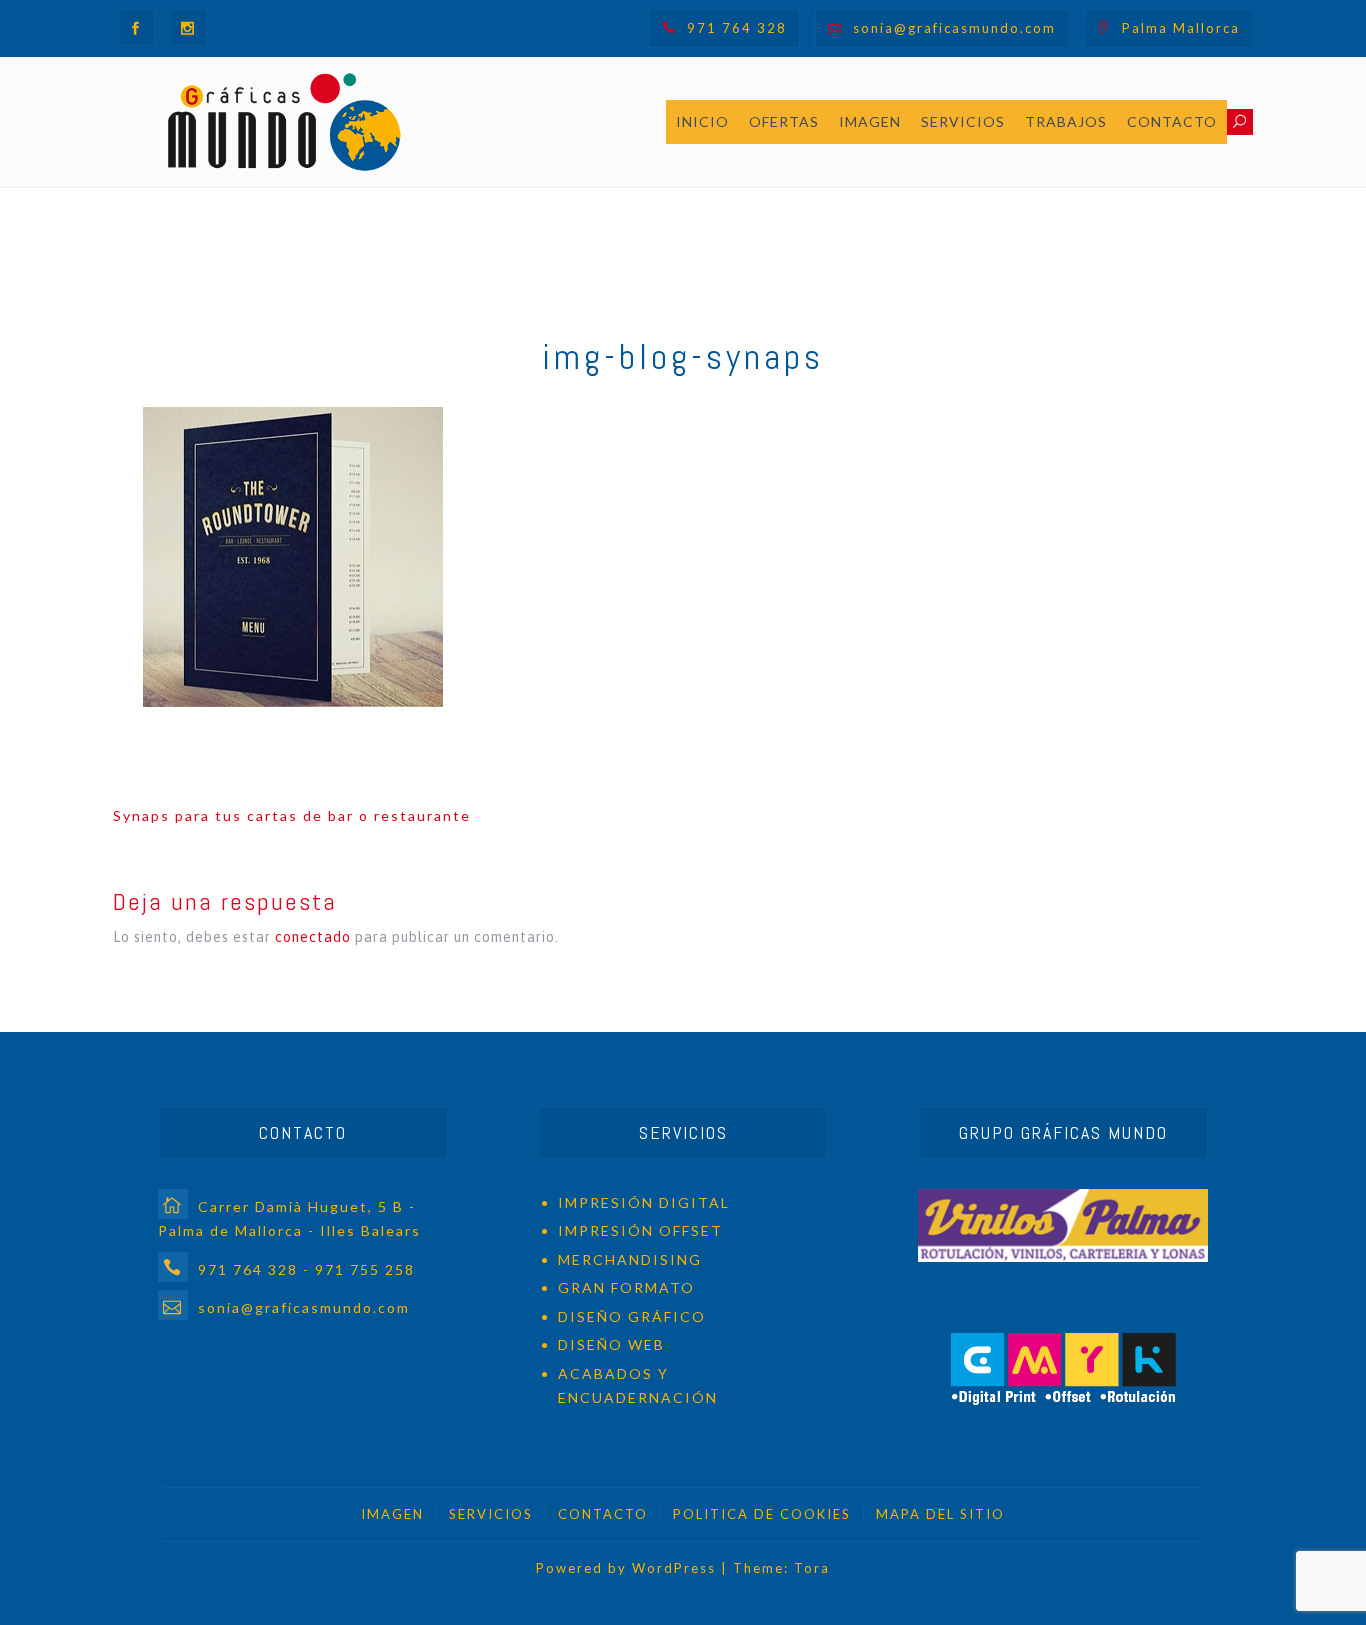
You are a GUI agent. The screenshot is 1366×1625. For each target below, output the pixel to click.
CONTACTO (1172, 121)
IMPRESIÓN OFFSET (640, 1230)
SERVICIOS (963, 121)
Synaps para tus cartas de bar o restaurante (292, 815)
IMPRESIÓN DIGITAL (644, 1202)
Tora (812, 1568)
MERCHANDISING (630, 1259)
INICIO (702, 121)
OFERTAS (784, 121)
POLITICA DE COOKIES (762, 1514)
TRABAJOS (1066, 121)
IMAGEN (870, 121)
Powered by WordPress (626, 1568)
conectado (313, 937)
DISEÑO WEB (611, 1344)
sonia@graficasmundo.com (954, 28)
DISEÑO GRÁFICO (632, 1316)
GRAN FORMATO (626, 1287)
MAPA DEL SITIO (940, 1514)
